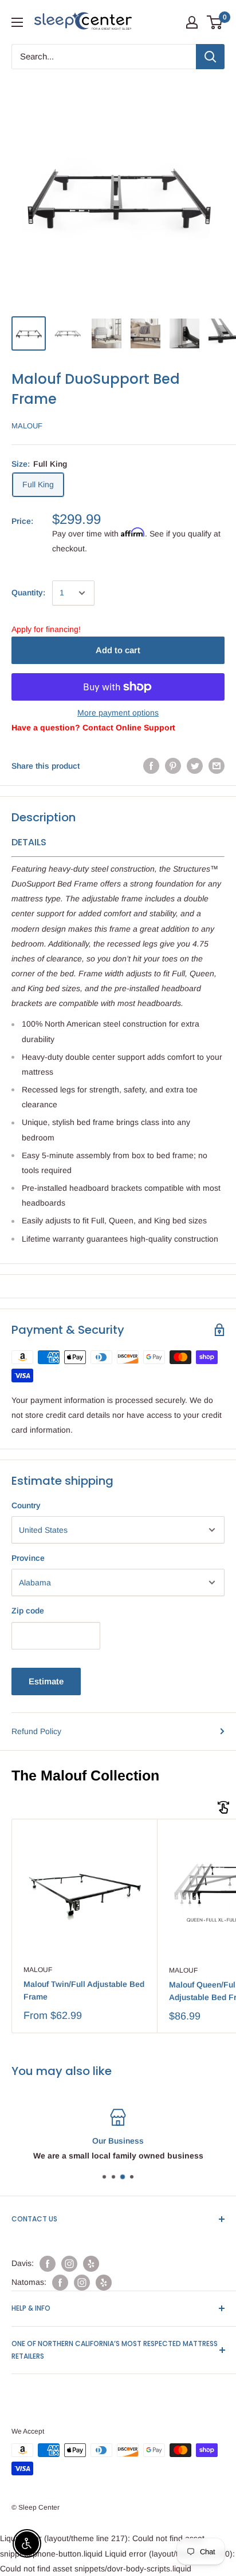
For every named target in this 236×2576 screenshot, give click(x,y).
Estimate (46, 1681)
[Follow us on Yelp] (91, 2264)
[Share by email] (217, 766)
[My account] (192, 22)
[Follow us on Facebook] (48, 2264)
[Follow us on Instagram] (69, 2264)
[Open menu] (17, 22)
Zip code (28, 1611)
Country (26, 1505)
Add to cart (118, 650)
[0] (215, 22)
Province (28, 1558)
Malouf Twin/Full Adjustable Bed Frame (84, 1990)
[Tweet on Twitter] (195, 766)
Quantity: (28, 593)
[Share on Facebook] (151, 766)
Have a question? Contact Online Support (93, 728)
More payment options (118, 713)
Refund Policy (36, 1731)
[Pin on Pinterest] (173, 766)
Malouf (27, 426)
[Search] (210, 57)
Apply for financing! (46, 629)
